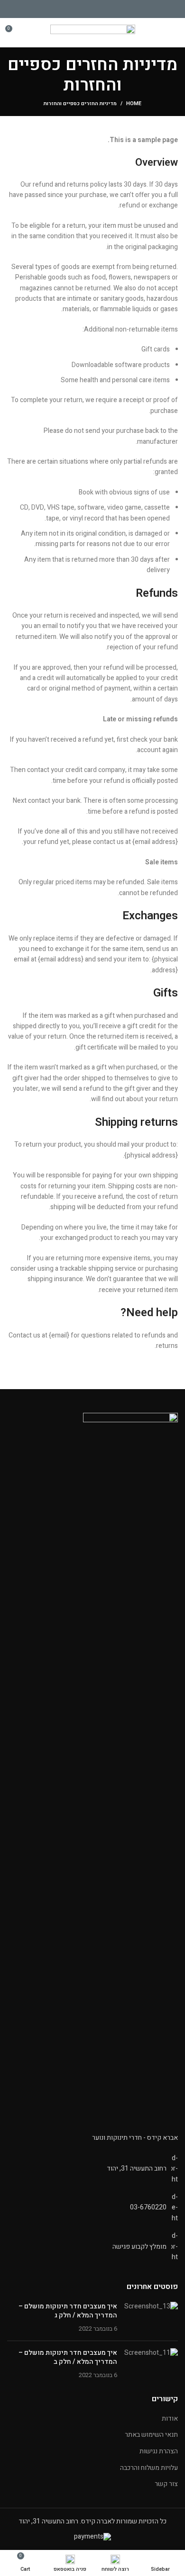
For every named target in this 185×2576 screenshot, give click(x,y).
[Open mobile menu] (173, 32)
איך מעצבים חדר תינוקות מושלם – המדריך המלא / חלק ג (68, 2311)
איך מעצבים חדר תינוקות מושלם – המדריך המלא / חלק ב (68, 2357)
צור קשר (166, 2484)
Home (134, 104)
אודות (170, 2419)
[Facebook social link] (104, 9)
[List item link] (92, 2208)
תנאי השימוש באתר (151, 2435)
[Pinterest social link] (82, 9)
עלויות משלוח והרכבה (149, 2468)
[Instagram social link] (93, 9)
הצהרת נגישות (159, 2451)
